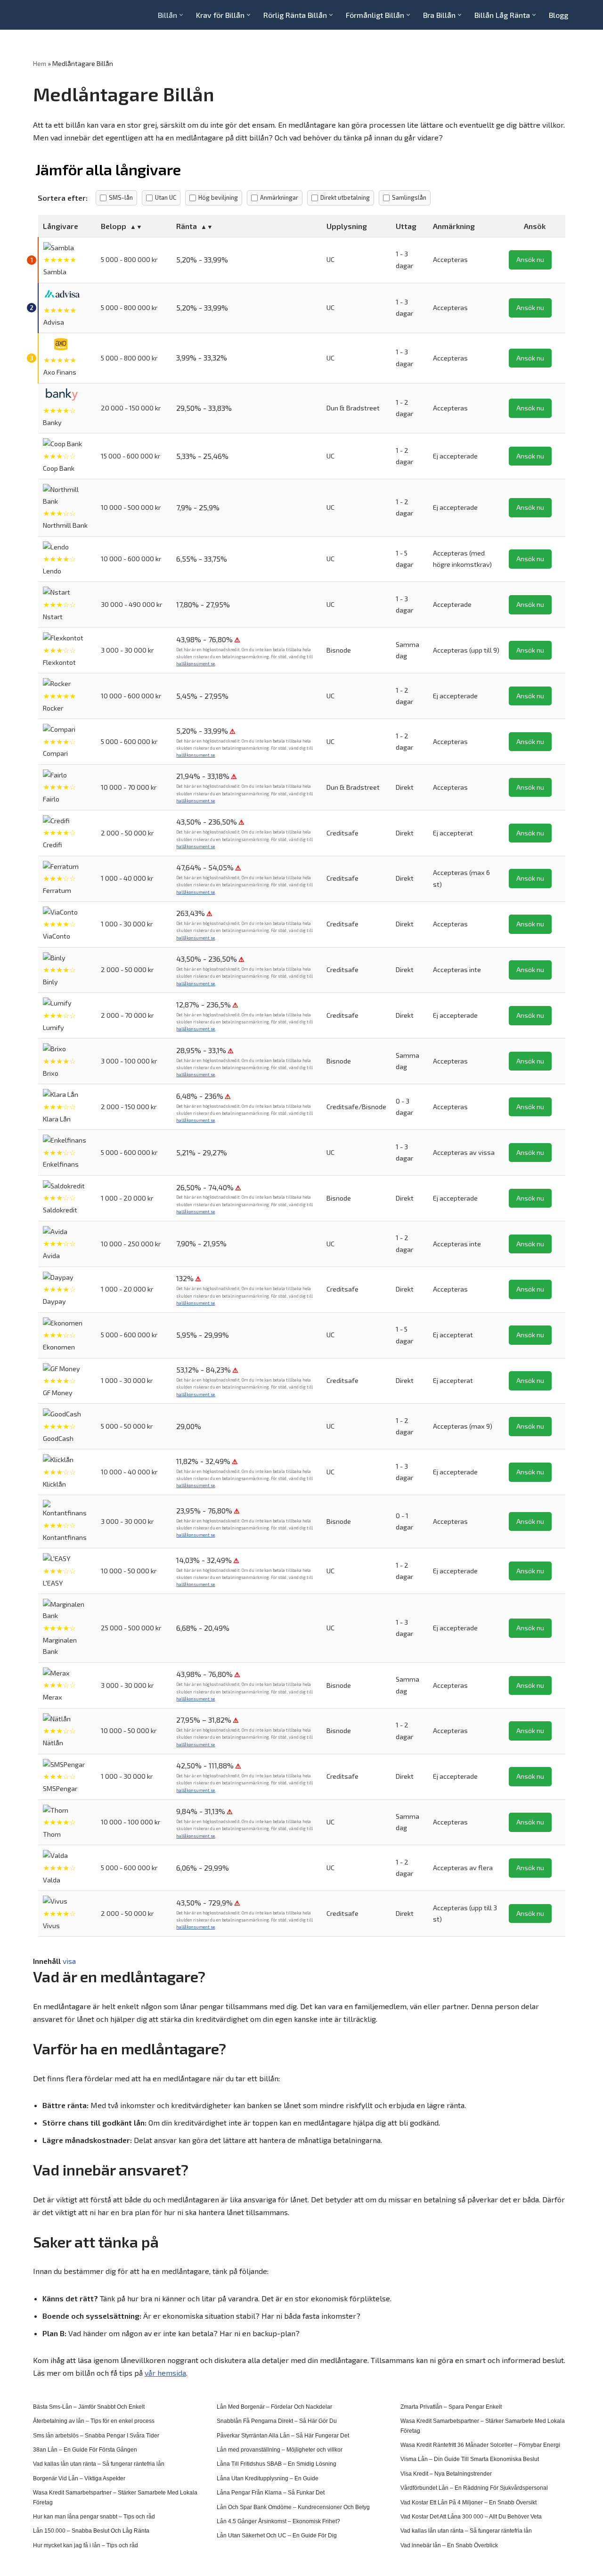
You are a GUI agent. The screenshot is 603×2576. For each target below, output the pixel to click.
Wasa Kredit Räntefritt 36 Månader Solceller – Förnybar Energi (480, 2445)
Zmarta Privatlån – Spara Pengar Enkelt (451, 2407)
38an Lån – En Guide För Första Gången (85, 2450)
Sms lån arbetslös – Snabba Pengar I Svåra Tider (96, 2436)
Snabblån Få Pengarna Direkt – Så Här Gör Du (277, 2421)
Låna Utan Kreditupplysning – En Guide (268, 2478)
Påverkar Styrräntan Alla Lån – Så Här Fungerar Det (283, 2436)
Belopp (114, 226)
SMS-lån (121, 197)
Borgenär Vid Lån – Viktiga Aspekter (79, 2478)
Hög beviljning (218, 197)
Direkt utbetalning (345, 197)
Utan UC (166, 197)
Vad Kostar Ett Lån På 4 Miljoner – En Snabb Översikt (469, 2502)
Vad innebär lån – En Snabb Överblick (449, 2545)
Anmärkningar (279, 197)
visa (69, 1961)
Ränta (187, 226)
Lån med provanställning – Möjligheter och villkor (280, 2450)
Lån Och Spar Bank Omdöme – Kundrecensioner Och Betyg (293, 2507)
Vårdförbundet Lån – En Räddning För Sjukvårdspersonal (474, 2488)
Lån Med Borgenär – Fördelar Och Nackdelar (274, 2407)
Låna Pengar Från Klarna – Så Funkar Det (271, 2493)
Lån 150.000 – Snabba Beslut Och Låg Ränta (91, 2531)
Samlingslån (409, 197)
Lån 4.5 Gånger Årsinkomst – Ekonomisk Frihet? (278, 2521)
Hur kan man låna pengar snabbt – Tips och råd (94, 2517)
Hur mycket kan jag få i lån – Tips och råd (86, 2545)
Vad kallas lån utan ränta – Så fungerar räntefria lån (99, 2464)
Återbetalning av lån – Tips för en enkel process (94, 2421)
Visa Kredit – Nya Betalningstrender (446, 2474)
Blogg (558, 15)
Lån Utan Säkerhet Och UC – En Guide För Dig (277, 2535)
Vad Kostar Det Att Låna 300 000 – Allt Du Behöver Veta (471, 2517)
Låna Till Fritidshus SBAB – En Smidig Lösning (277, 2464)
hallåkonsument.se (196, 664)
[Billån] (61, 15)
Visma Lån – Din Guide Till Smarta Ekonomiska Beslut (470, 2459)
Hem (40, 63)
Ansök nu (530, 259)
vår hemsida (165, 2373)
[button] (181, 15)
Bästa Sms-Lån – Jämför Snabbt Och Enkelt (89, 2407)
